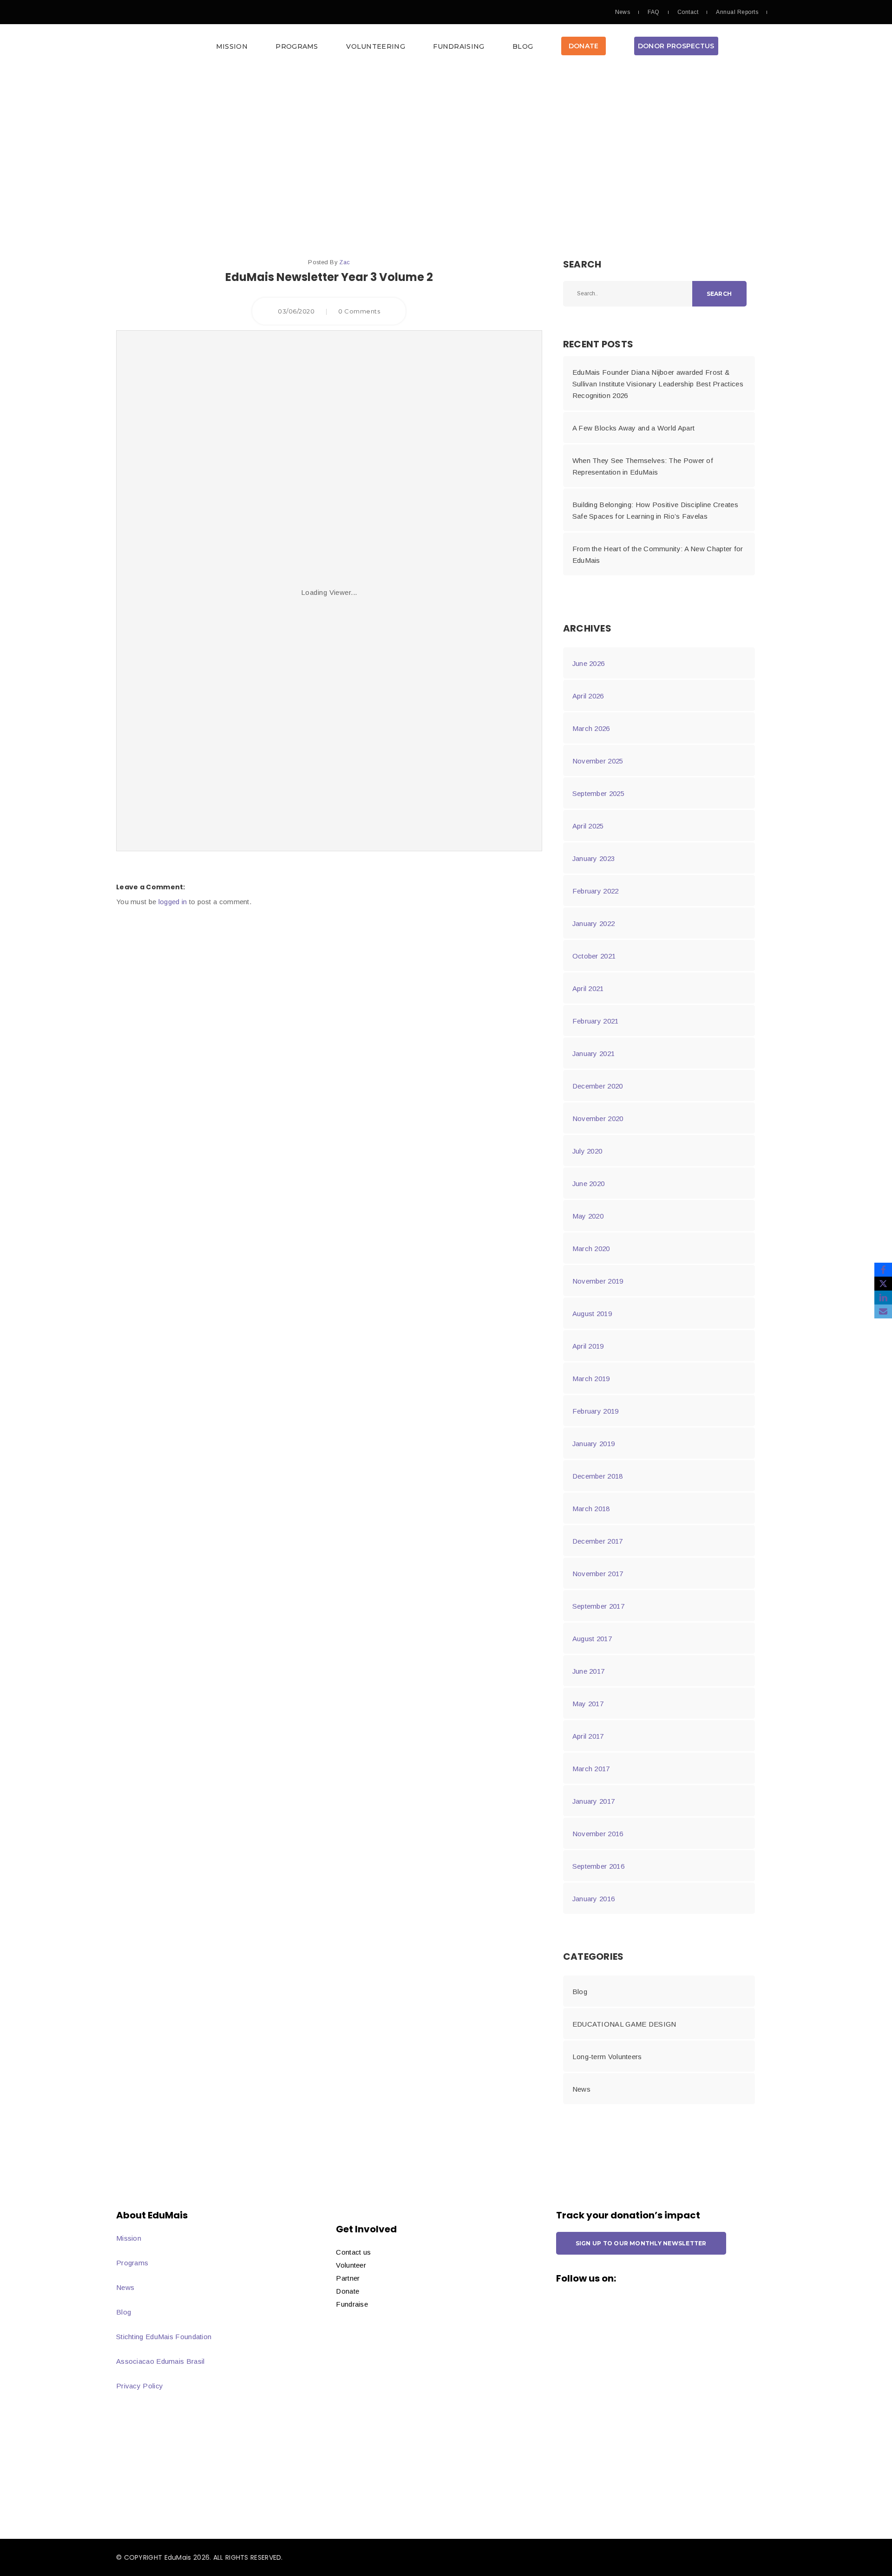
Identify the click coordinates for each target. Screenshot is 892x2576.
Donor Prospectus (676, 46)
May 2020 (588, 1216)
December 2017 (598, 1541)
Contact (688, 12)
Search (719, 294)
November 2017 (598, 1574)
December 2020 (598, 1086)
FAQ (653, 12)
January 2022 (594, 923)
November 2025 (598, 761)
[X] (883, 1284)
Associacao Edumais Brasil (161, 2361)
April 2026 (588, 696)
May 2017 (588, 1704)
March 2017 (591, 1769)
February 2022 (596, 891)
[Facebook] (883, 1270)
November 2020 (598, 1118)
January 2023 (594, 858)
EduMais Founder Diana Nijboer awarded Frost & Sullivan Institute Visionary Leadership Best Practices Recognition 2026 (658, 384)
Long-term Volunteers (607, 2057)
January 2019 (594, 1444)
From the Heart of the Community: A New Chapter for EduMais (658, 554)
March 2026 (591, 728)
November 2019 (598, 1281)
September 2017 (598, 1606)
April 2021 (588, 988)
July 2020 (587, 1151)
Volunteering (376, 46)
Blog (523, 46)
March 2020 (591, 1249)
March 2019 (591, 1379)
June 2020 (589, 1184)
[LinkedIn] (883, 1298)
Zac (344, 262)
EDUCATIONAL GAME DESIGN (624, 2024)
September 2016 (598, 1866)
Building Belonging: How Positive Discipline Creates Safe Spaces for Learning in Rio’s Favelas (655, 510)
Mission (232, 46)
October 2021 (594, 956)
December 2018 (598, 1476)
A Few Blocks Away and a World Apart (634, 428)
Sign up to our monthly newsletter (641, 2243)
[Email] (883, 1311)
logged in (173, 902)
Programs (297, 46)
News (623, 12)
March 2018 (591, 1509)
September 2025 (598, 793)
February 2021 (596, 1021)
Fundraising (459, 46)
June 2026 (589, 663)
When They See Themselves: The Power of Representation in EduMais (643, 466)
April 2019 (588, 1346)
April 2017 (588, 1736)
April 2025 (588, 826)
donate (584, 46)
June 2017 (589, 1671)
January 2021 (594, 1053)
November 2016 (598, 1834)
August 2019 (592, 1314)
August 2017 (592, 1639)
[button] (446, 49)
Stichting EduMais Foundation (164, 2337)
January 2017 (594, 1801)
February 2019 (596, 1411)
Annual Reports (737, 12)
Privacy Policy (140, 2386)
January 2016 (594, 1899)
